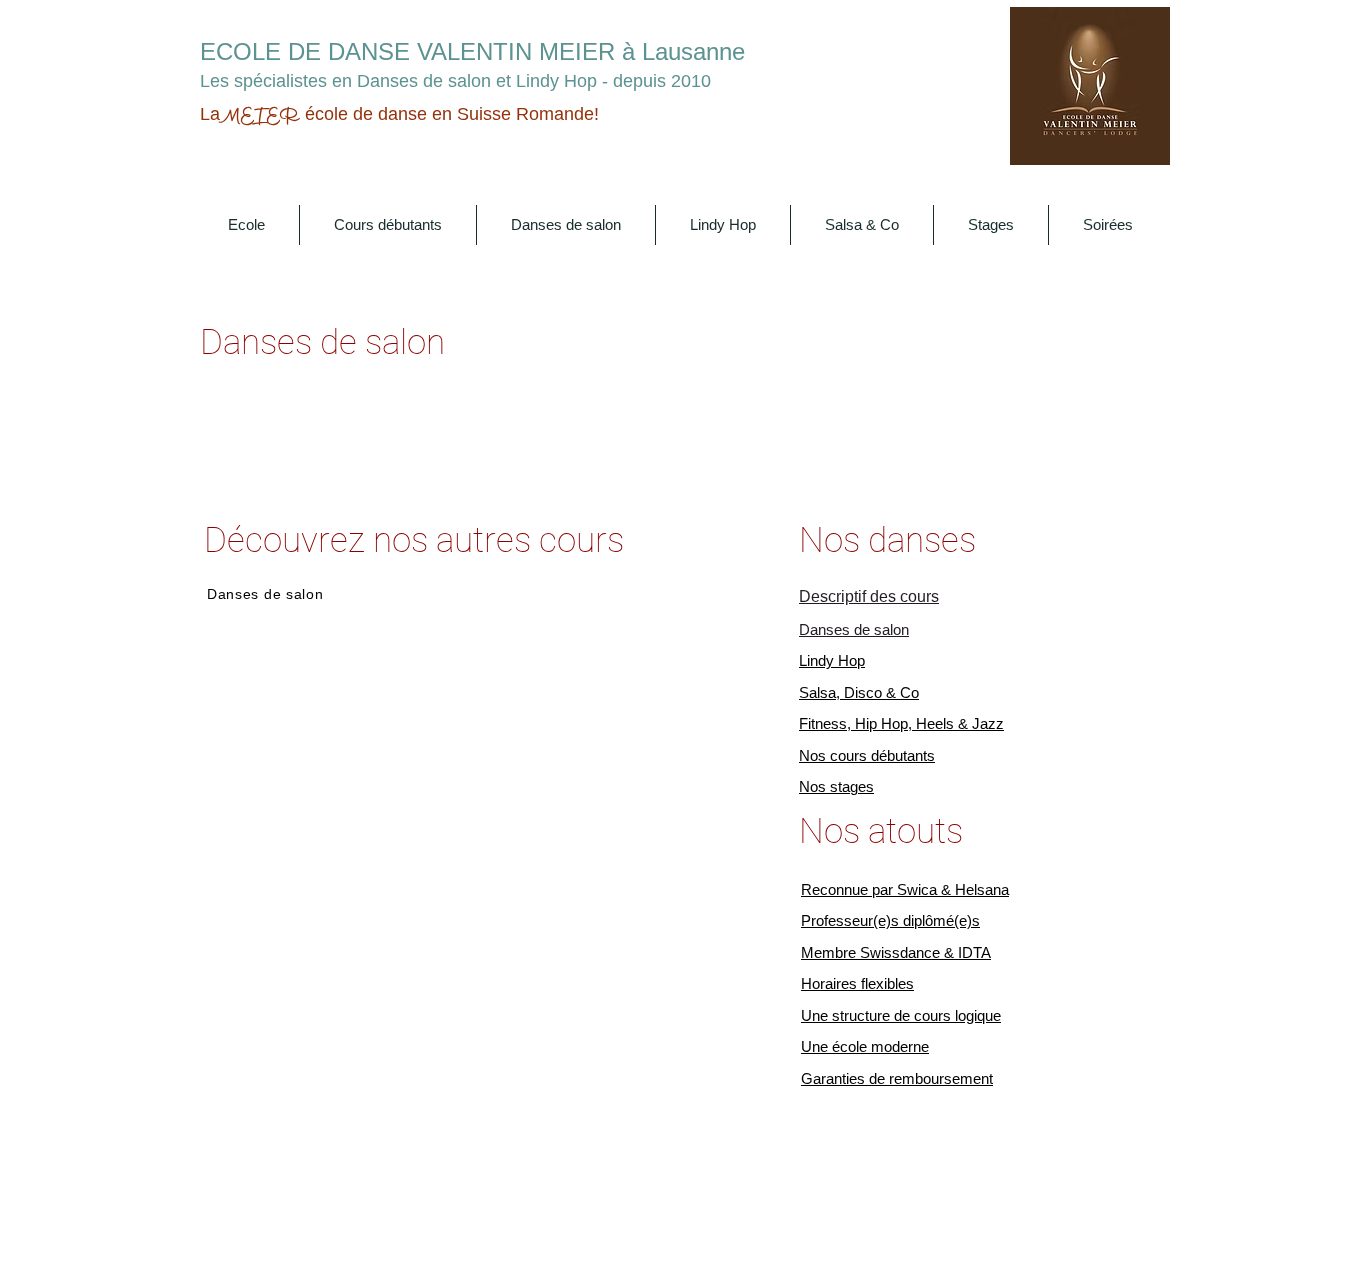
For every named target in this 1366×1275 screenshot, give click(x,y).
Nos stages (836, 786)
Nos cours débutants (867, 755)
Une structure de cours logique (901, 1015)
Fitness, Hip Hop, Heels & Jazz (901, 723)
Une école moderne (865, 1046)
